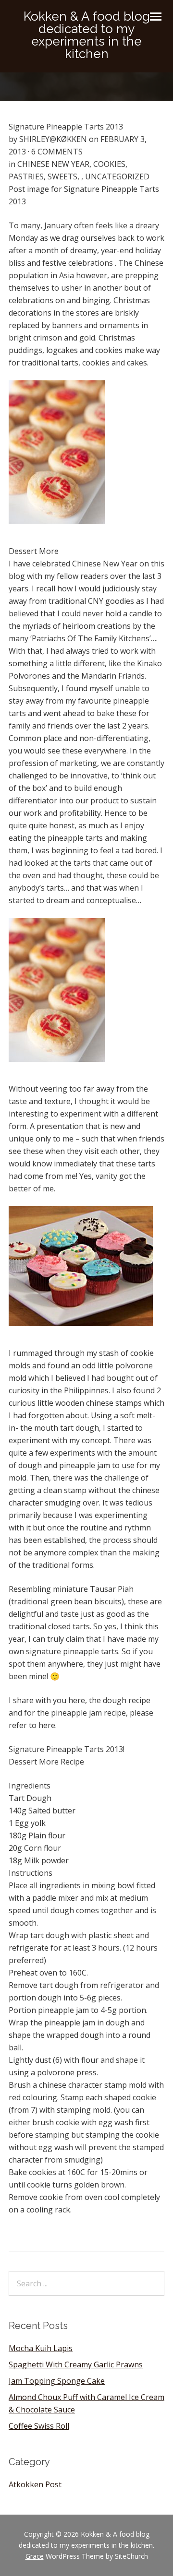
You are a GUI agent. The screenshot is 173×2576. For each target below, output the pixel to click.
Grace (35, 2556)
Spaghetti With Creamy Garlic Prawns (76, 2364)
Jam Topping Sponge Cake (57, 2381)
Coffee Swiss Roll (39, 2426)
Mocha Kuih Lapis (41, 2348)
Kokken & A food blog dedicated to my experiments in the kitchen (87, 35)
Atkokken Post (35, 2484)
